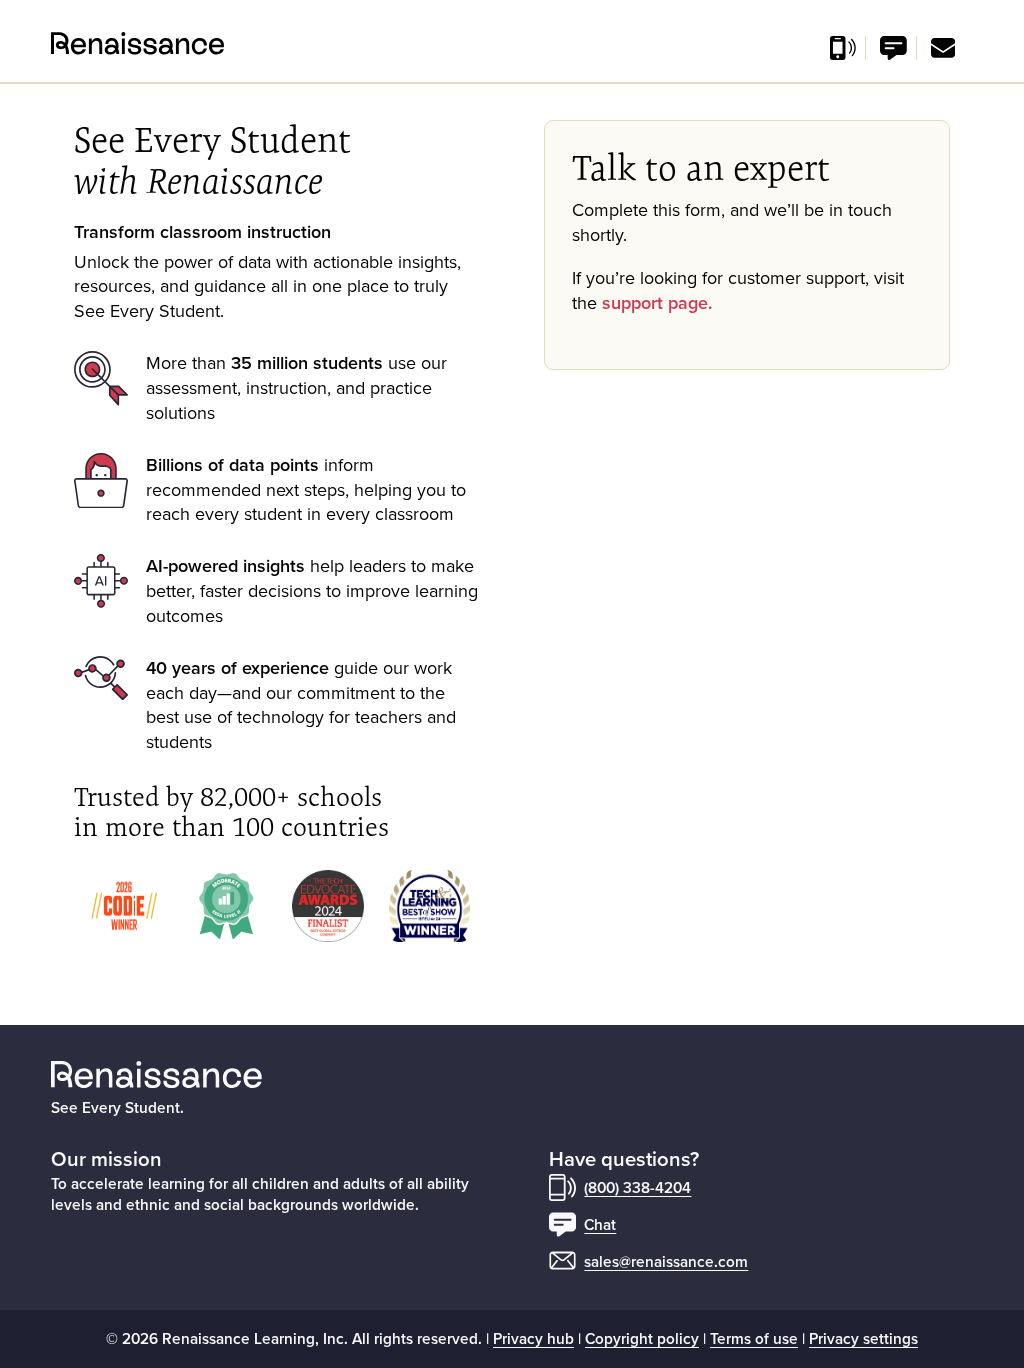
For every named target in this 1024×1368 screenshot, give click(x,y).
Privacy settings (863, 1338)
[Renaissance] (62, 43)
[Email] (943, 48)
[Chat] (893, 48)
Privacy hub (533, 1338)
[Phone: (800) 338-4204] (843, 48)
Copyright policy (642, 1338)
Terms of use (754, 1338)
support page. (657, 302)
